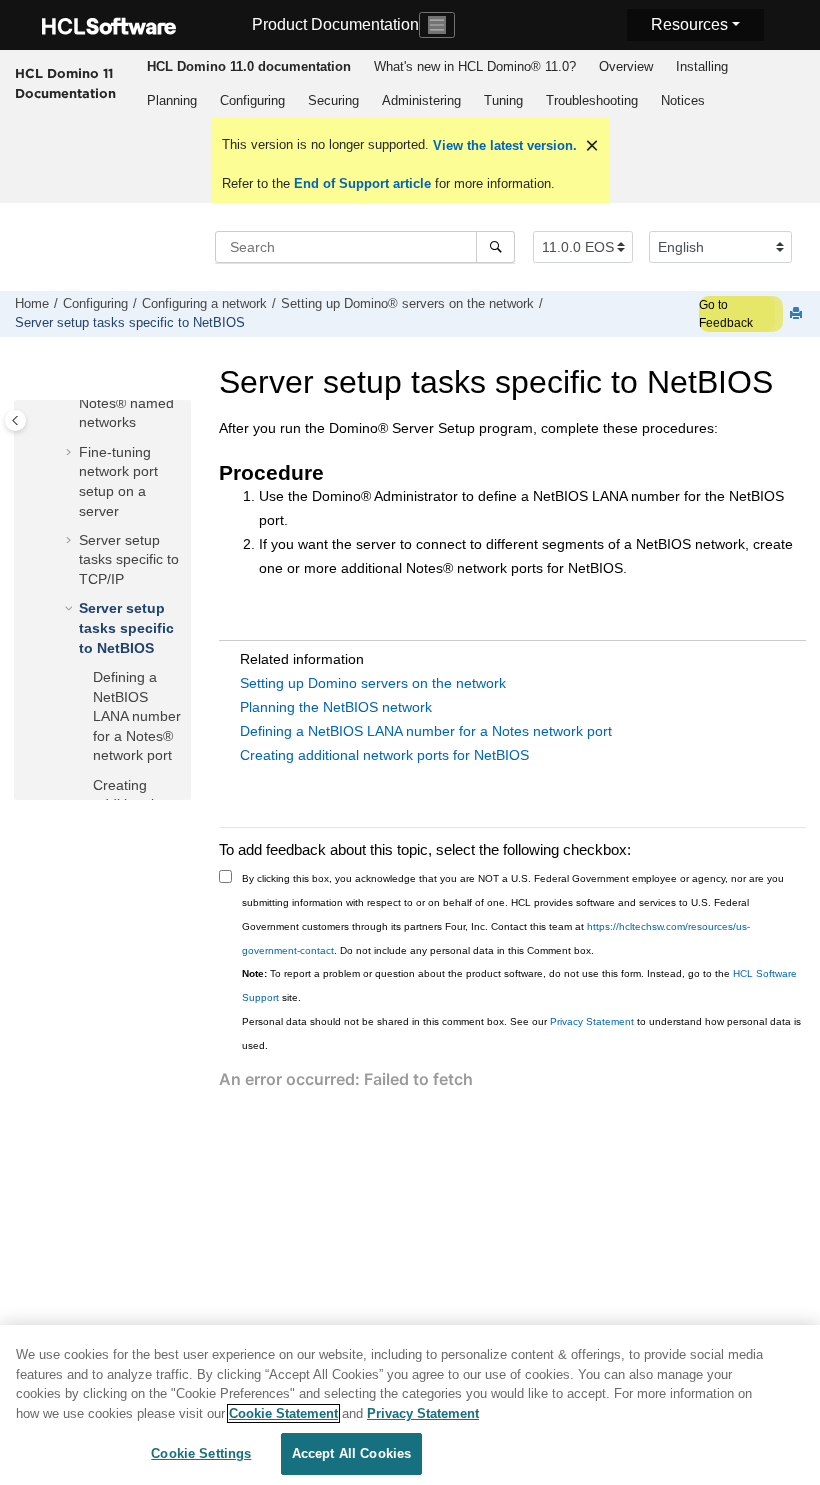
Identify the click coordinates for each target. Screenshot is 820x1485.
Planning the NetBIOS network (336, 707)
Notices (683, 100)
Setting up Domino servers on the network (373, 683)
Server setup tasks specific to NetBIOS (130, 323)
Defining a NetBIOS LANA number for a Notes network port (426, 731)
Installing (702, 66)
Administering (421, 100)
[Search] (495, 247)
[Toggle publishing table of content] (15, 420)
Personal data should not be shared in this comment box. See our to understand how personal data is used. (521, 1033)
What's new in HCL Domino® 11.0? (475, 66)
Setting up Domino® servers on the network (407, 304)
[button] (71, 453)
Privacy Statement (592, 1021)
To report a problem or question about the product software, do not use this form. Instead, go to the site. (519, 985)
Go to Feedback (726, 314)
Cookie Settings (201, 1453)
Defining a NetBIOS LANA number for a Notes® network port (137, 716)
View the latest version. (503, 145)
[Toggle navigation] (437, 25)
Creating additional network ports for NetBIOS (384, 755)
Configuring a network (204, 304)
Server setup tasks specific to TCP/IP (129, 559)
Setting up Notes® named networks (126, 402)
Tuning (503, 100)
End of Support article (362, 183)
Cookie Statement (283, 1413)
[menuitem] (248, 67)
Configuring (252, 100)
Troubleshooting (592, 100)
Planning (172, 100)
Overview (626, 66)
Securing (333, 100)
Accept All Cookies (351, 1453)
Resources (689, 24)
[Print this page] (798, 314)
